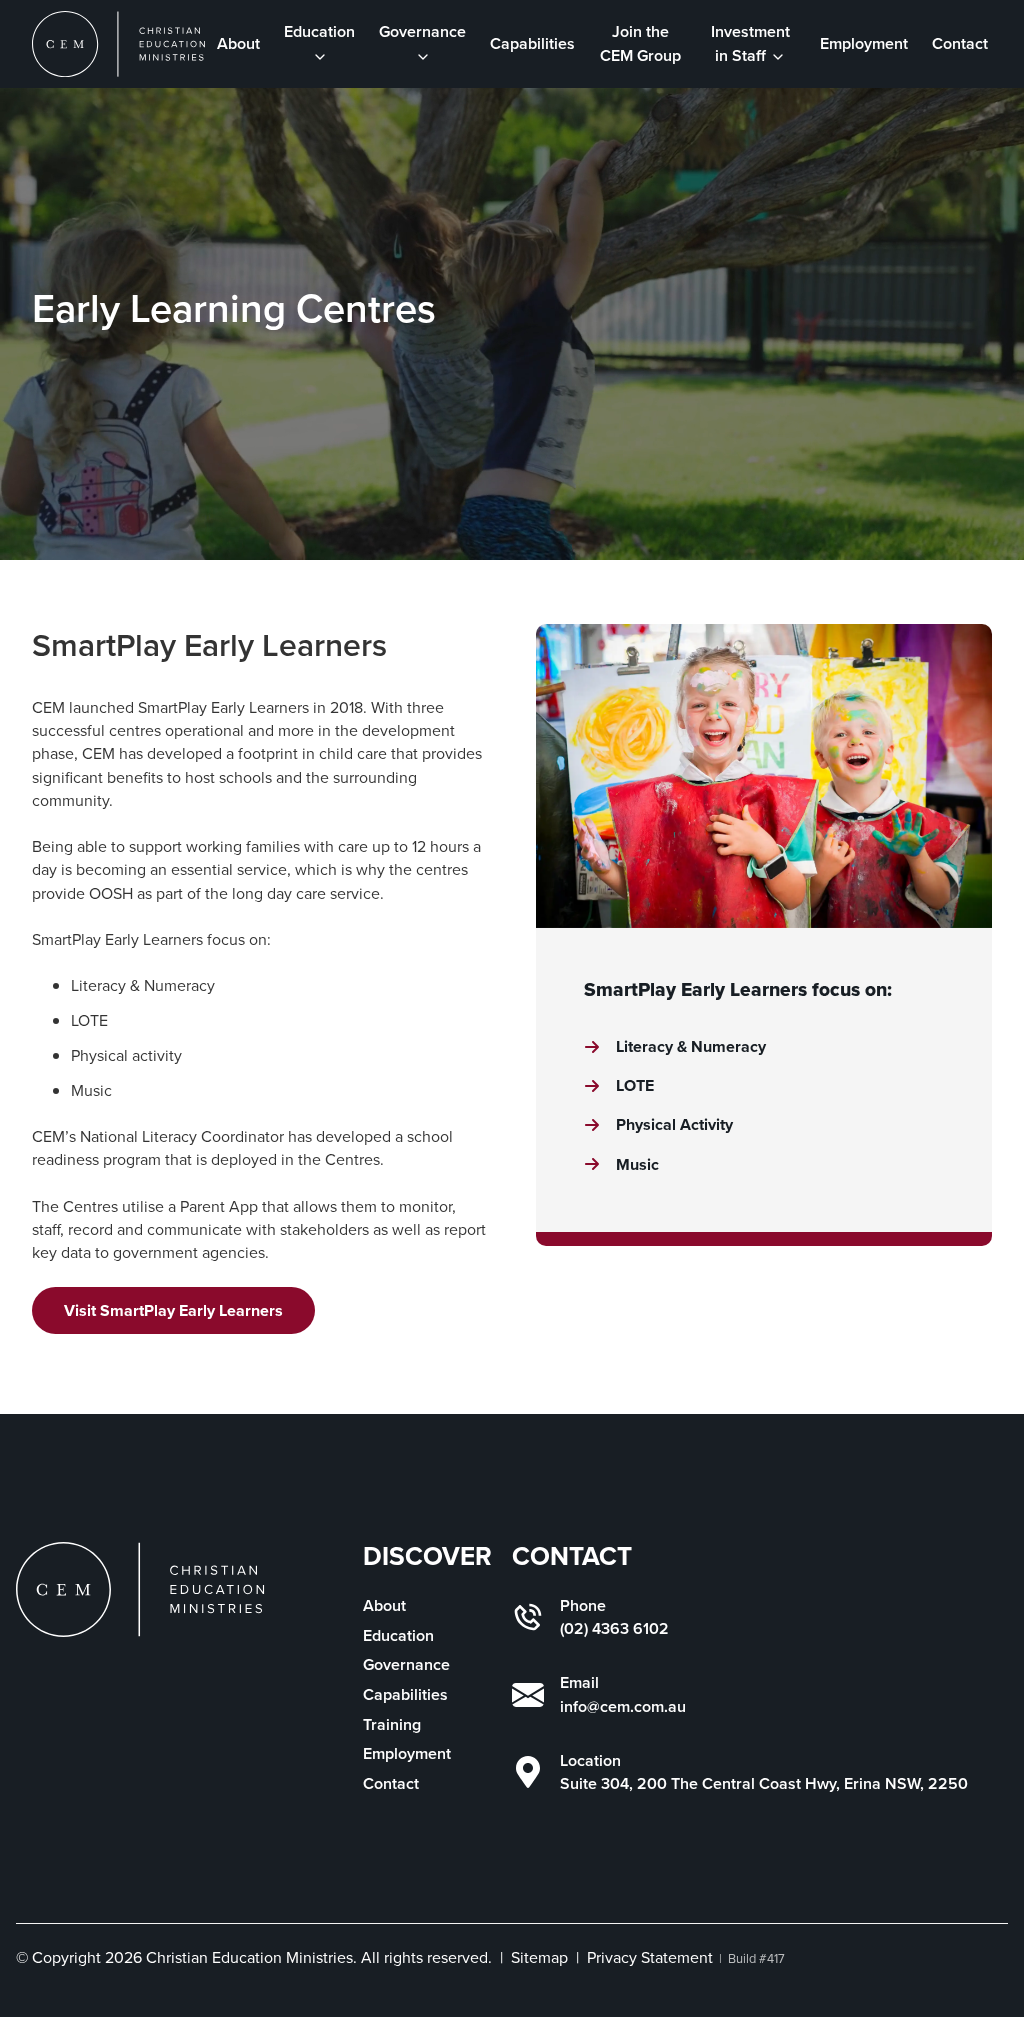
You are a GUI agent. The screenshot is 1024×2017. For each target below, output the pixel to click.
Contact (960, 43)
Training (392, 1724)
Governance (406, 1664)
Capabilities (532, 43)
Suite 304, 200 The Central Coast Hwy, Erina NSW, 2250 (764, 1783)
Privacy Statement (650, 1957)
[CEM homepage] (118, 44)
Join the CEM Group (640, 43)
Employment (864, 43)
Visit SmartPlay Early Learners (173, 1310)
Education (398, 1635)
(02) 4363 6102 (614, 1628)
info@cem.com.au (623, 1706)
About (238, 43)
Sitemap (539, 1957)
